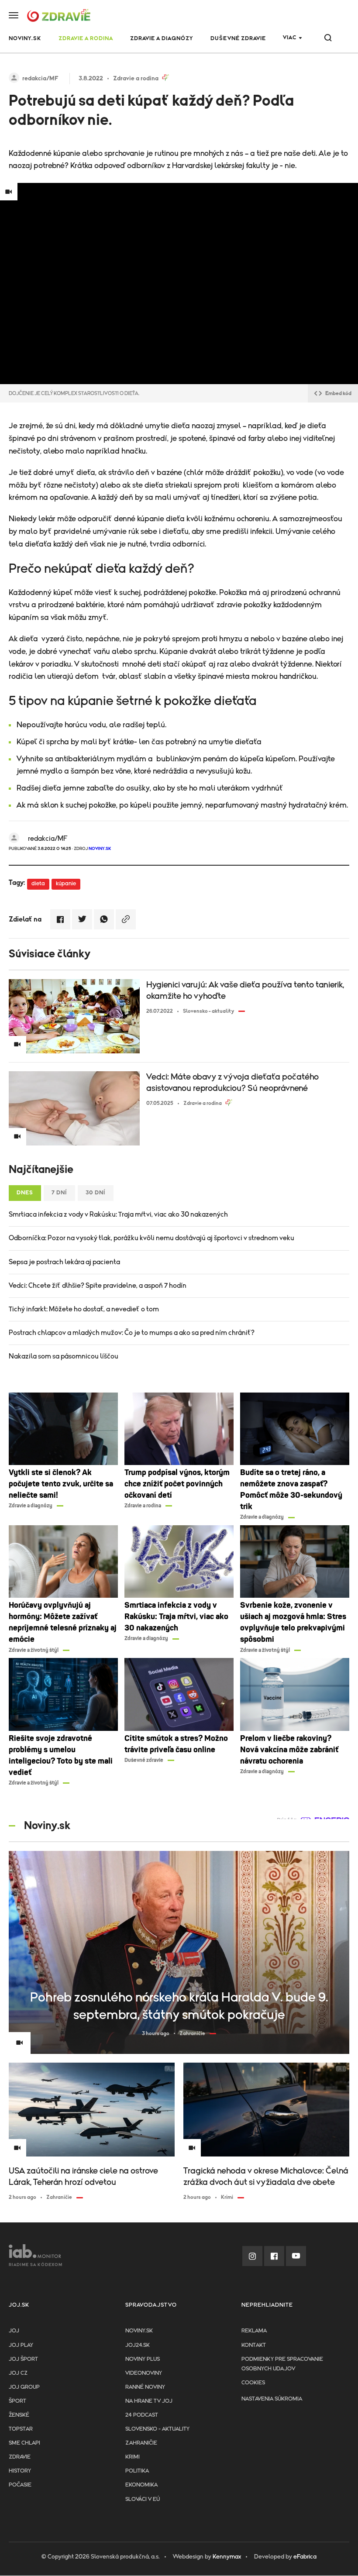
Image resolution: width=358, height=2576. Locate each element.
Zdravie (20, 2457)
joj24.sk (138, 2345)
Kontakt (254, 2345)
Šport (17, 2401)
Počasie (20, 2485)
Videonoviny (144, 2373)
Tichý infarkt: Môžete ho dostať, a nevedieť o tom (84, 1309)
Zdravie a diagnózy (162, 39)
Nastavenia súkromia (272, 2399)
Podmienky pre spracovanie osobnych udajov (282, 2364)
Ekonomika (141, 2485)
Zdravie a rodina (86, 39)
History (20, 2471)
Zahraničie (141, 2443)
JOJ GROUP (24, 2387)
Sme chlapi (24, 2443)
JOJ (14, 2331)
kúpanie (66, 884)
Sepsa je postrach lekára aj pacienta (64, 1262)
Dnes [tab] (25, 1193)
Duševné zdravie (238, 39)
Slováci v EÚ (143, 2499)
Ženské (19, 2415)
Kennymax (227, 2557)
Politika (137, 2471)
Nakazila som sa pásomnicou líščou (64, 1356)
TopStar (21, 2429)
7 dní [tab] (59, 1193)
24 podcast (142, 2415)
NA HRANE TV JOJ (149, 2401)
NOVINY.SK (25, 39)
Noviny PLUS (143, 2359)
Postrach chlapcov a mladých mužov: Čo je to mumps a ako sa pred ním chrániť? (132, 1333)
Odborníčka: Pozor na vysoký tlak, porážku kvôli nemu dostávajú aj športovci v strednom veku (151, 1238)
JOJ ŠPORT (23, 2359)
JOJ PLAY (21, 2345)
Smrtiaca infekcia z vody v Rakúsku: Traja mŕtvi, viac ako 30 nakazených (118, 1214)
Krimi (133, 2457)
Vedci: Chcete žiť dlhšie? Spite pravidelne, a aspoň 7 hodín (98, 1286)
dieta (38, 884)
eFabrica (305, 2557)
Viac (290, 38)
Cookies (253, 2383)
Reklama (254, 2331)
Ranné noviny (145, 2387)
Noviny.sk (139, 2331)
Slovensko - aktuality (157, 2429)
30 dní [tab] (96, 1193)
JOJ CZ (18, 2373)
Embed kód (338, 393)
